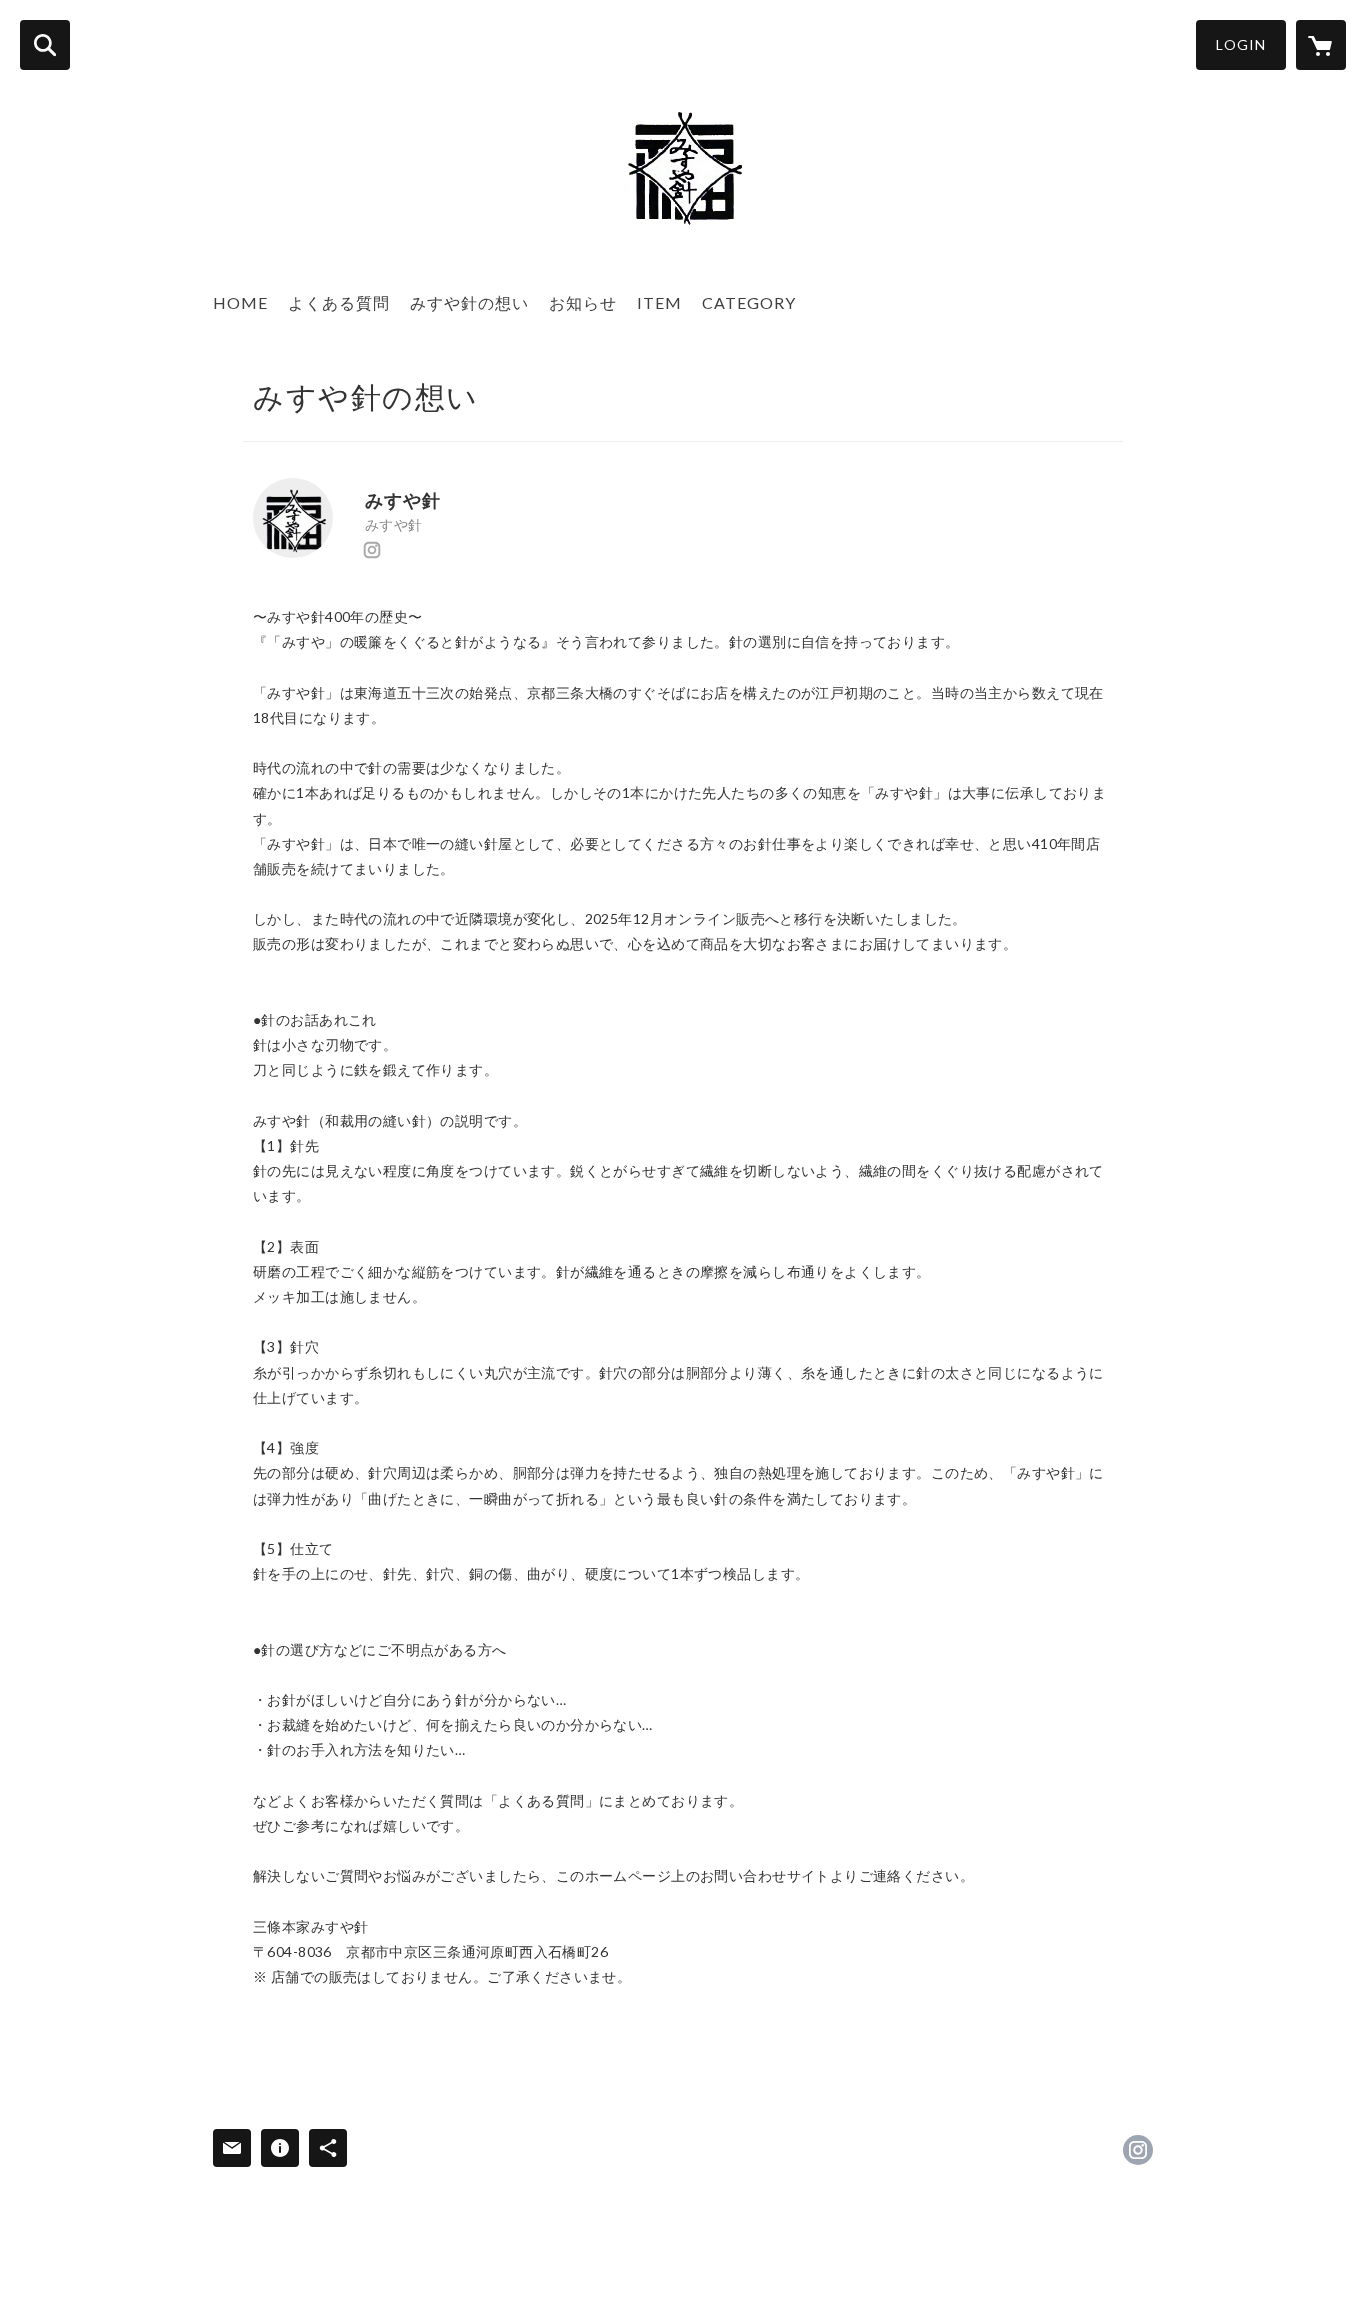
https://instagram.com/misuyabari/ (372, 550)
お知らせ (583, 302)
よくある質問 (339, 302)
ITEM (659, 302)
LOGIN (1241, 44)
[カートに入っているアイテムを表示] (1321, 45)
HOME (240, 302)
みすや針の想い (469, 302)
